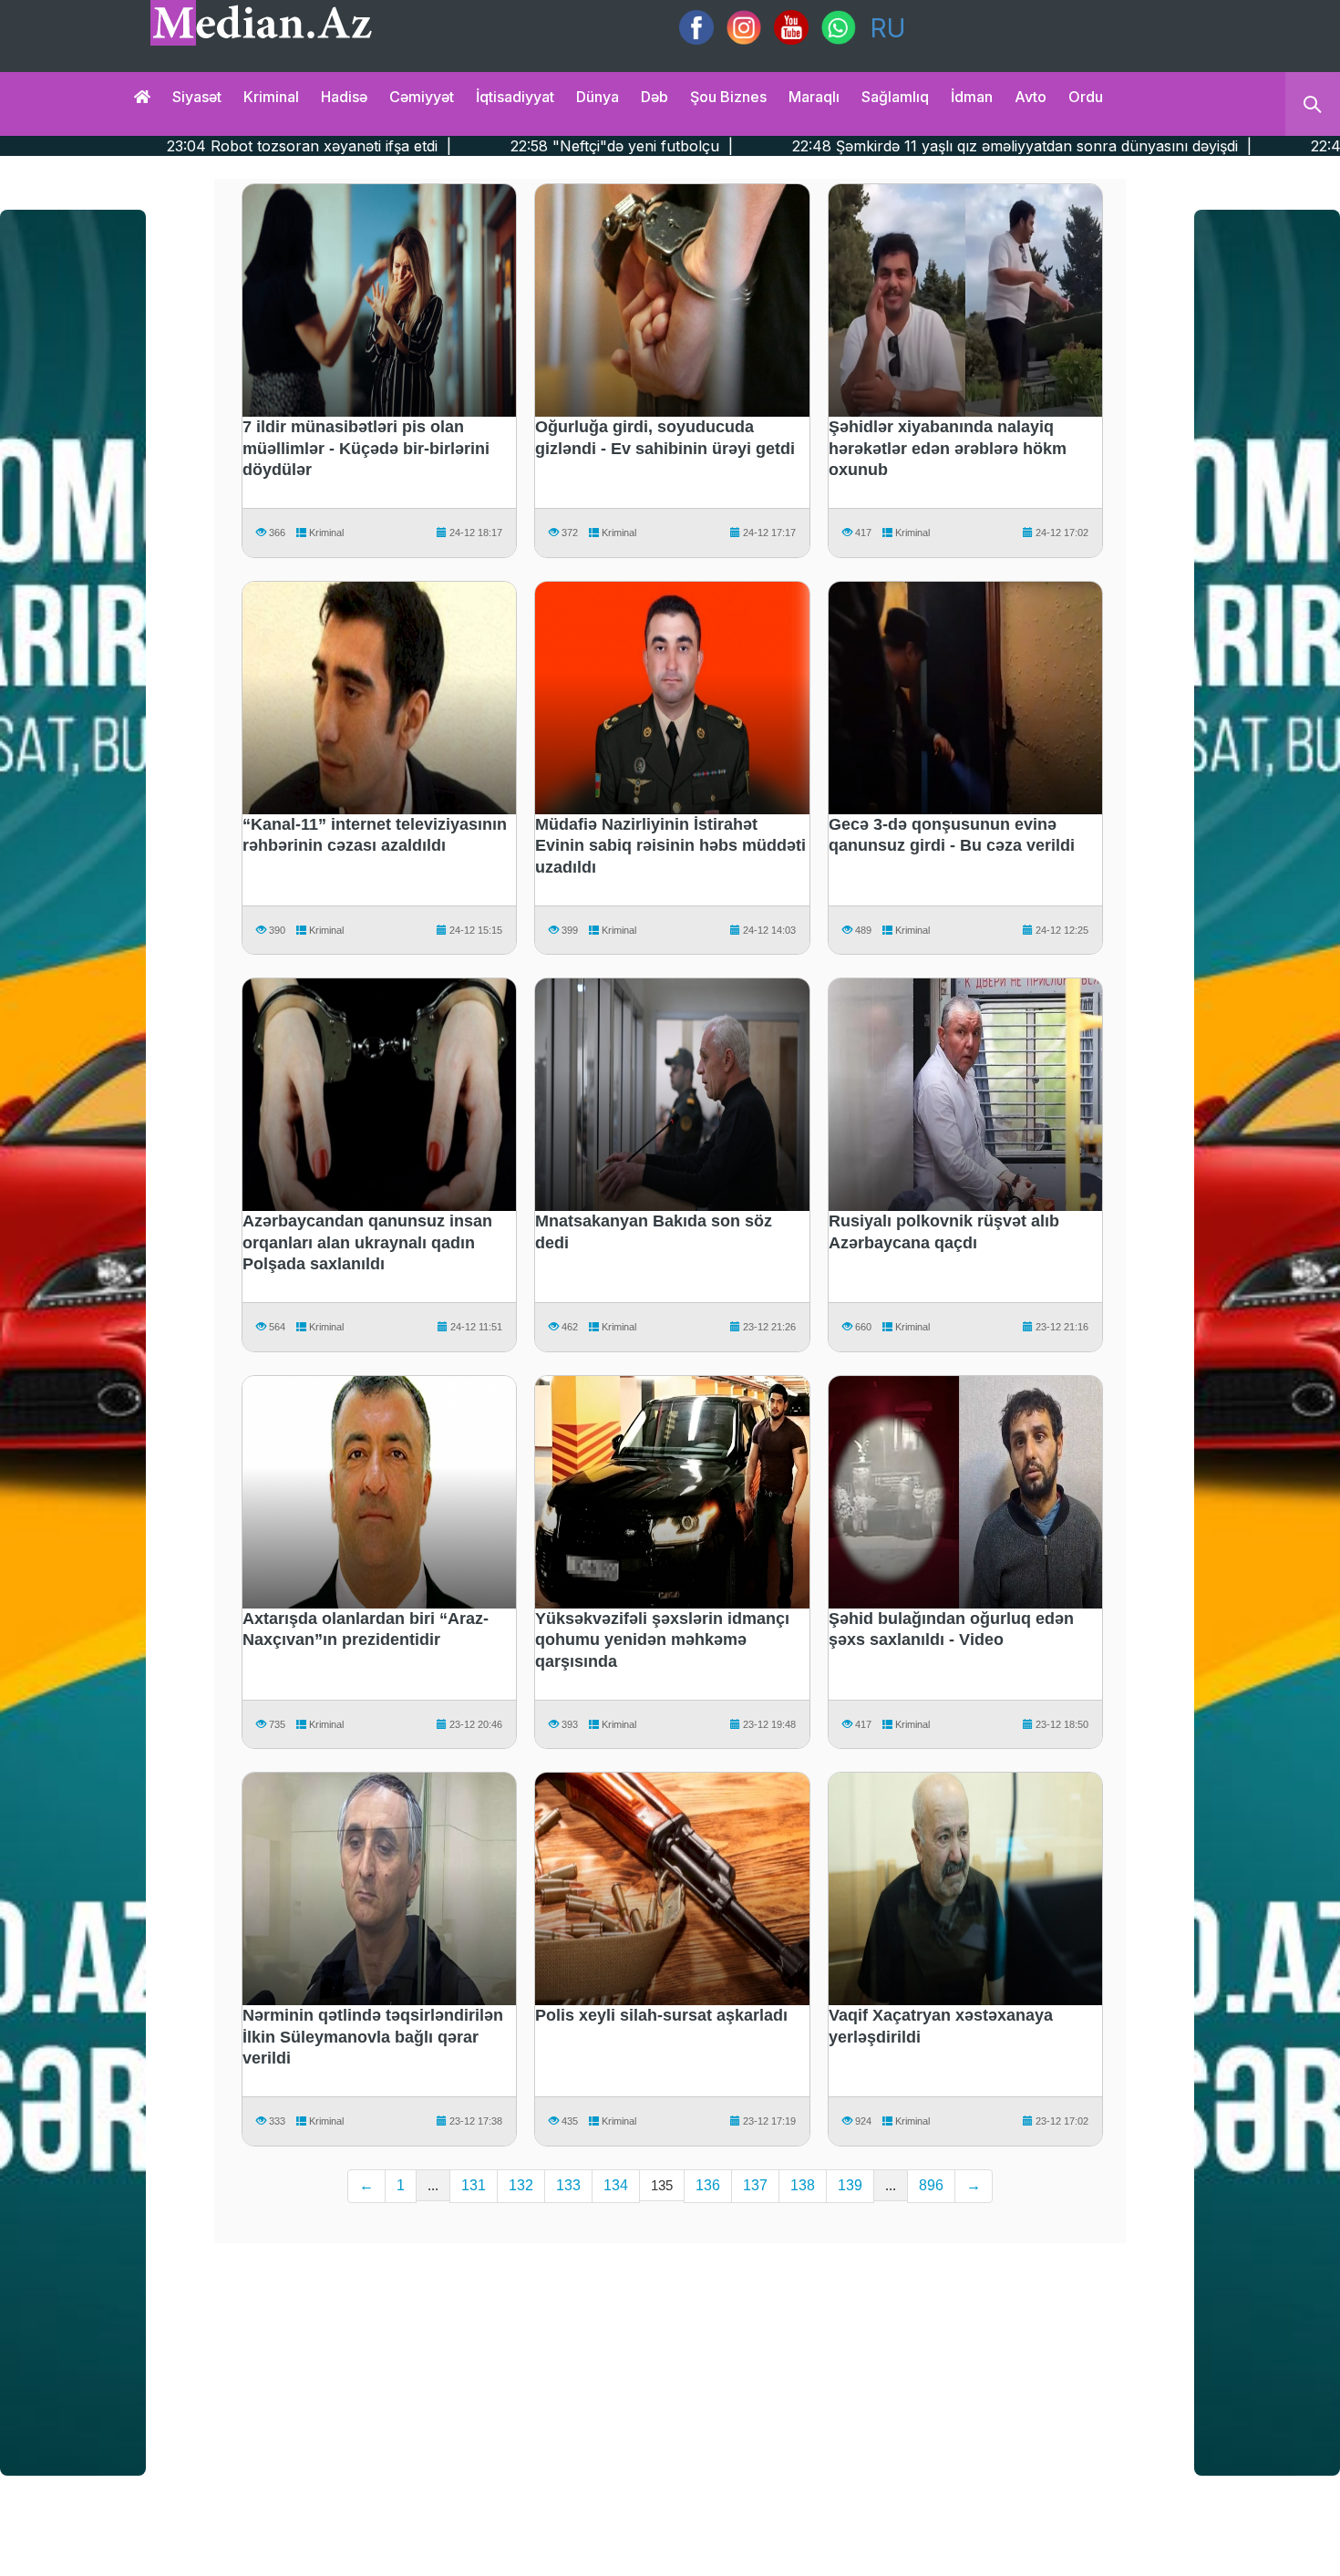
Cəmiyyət (422, 97)
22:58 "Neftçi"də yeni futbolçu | (440, 146)
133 (568, 2185)
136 (708, 2185)
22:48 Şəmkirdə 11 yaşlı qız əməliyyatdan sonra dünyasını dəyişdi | (840, 146)
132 (521, 2185)
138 (803, 2185)
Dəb (655, 97)
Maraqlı (814, 97)
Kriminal (271, 97)
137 (755, 2185)
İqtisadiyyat (515, 97)
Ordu (1086, 97)
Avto (1031, 97)
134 (616, 2185)
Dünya (598, 97)
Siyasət (197, 97)
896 (931, 2185)
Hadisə (344, 97)
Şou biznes (728, 97)
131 (474, 2185)
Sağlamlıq (895, 97)
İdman (972, 97)
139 (850, 2185)
